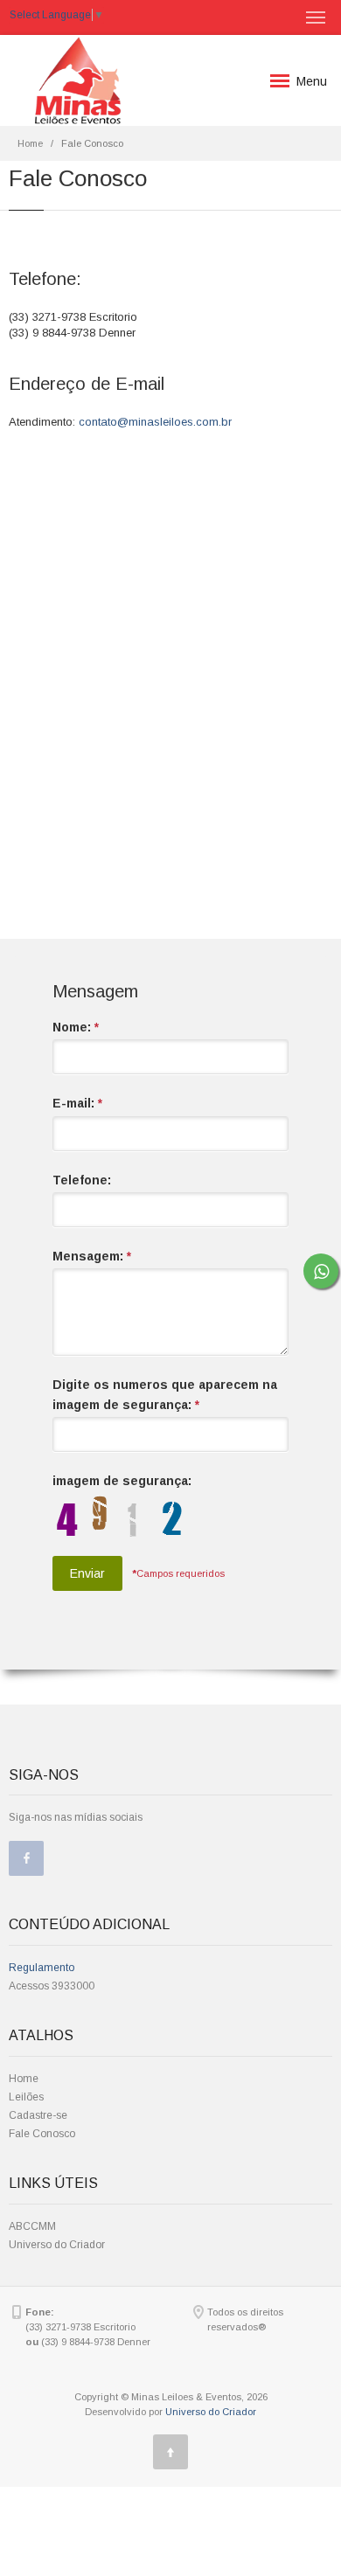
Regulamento (42, 1968)
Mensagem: (92, 1256)
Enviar (87, 1573)
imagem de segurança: (122, 1481)
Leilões (26, 2097)
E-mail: (77, 1103)
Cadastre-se (38, 2115)
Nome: (76, 1027)
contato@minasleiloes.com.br (155, 422)
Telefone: (82, 1180)
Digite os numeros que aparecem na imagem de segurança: (165, 1394)
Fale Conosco (42, 2134)
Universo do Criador (57, 2245)
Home (30, 143)
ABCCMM (32, 2226)
